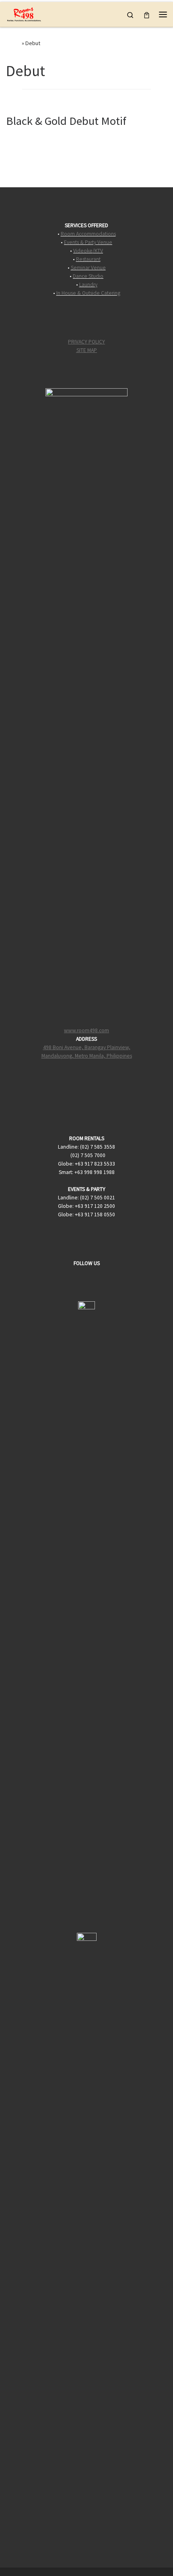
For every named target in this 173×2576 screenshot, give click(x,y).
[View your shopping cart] (147, 14)
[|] (24, 13)
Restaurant (88, 259)
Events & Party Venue (88, 242)
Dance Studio (88, 276)
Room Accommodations (88, 234)
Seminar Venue (88, 268)
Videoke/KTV (88, 251)
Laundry (88, 285)
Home (13, 43)
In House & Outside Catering (88, 293)
